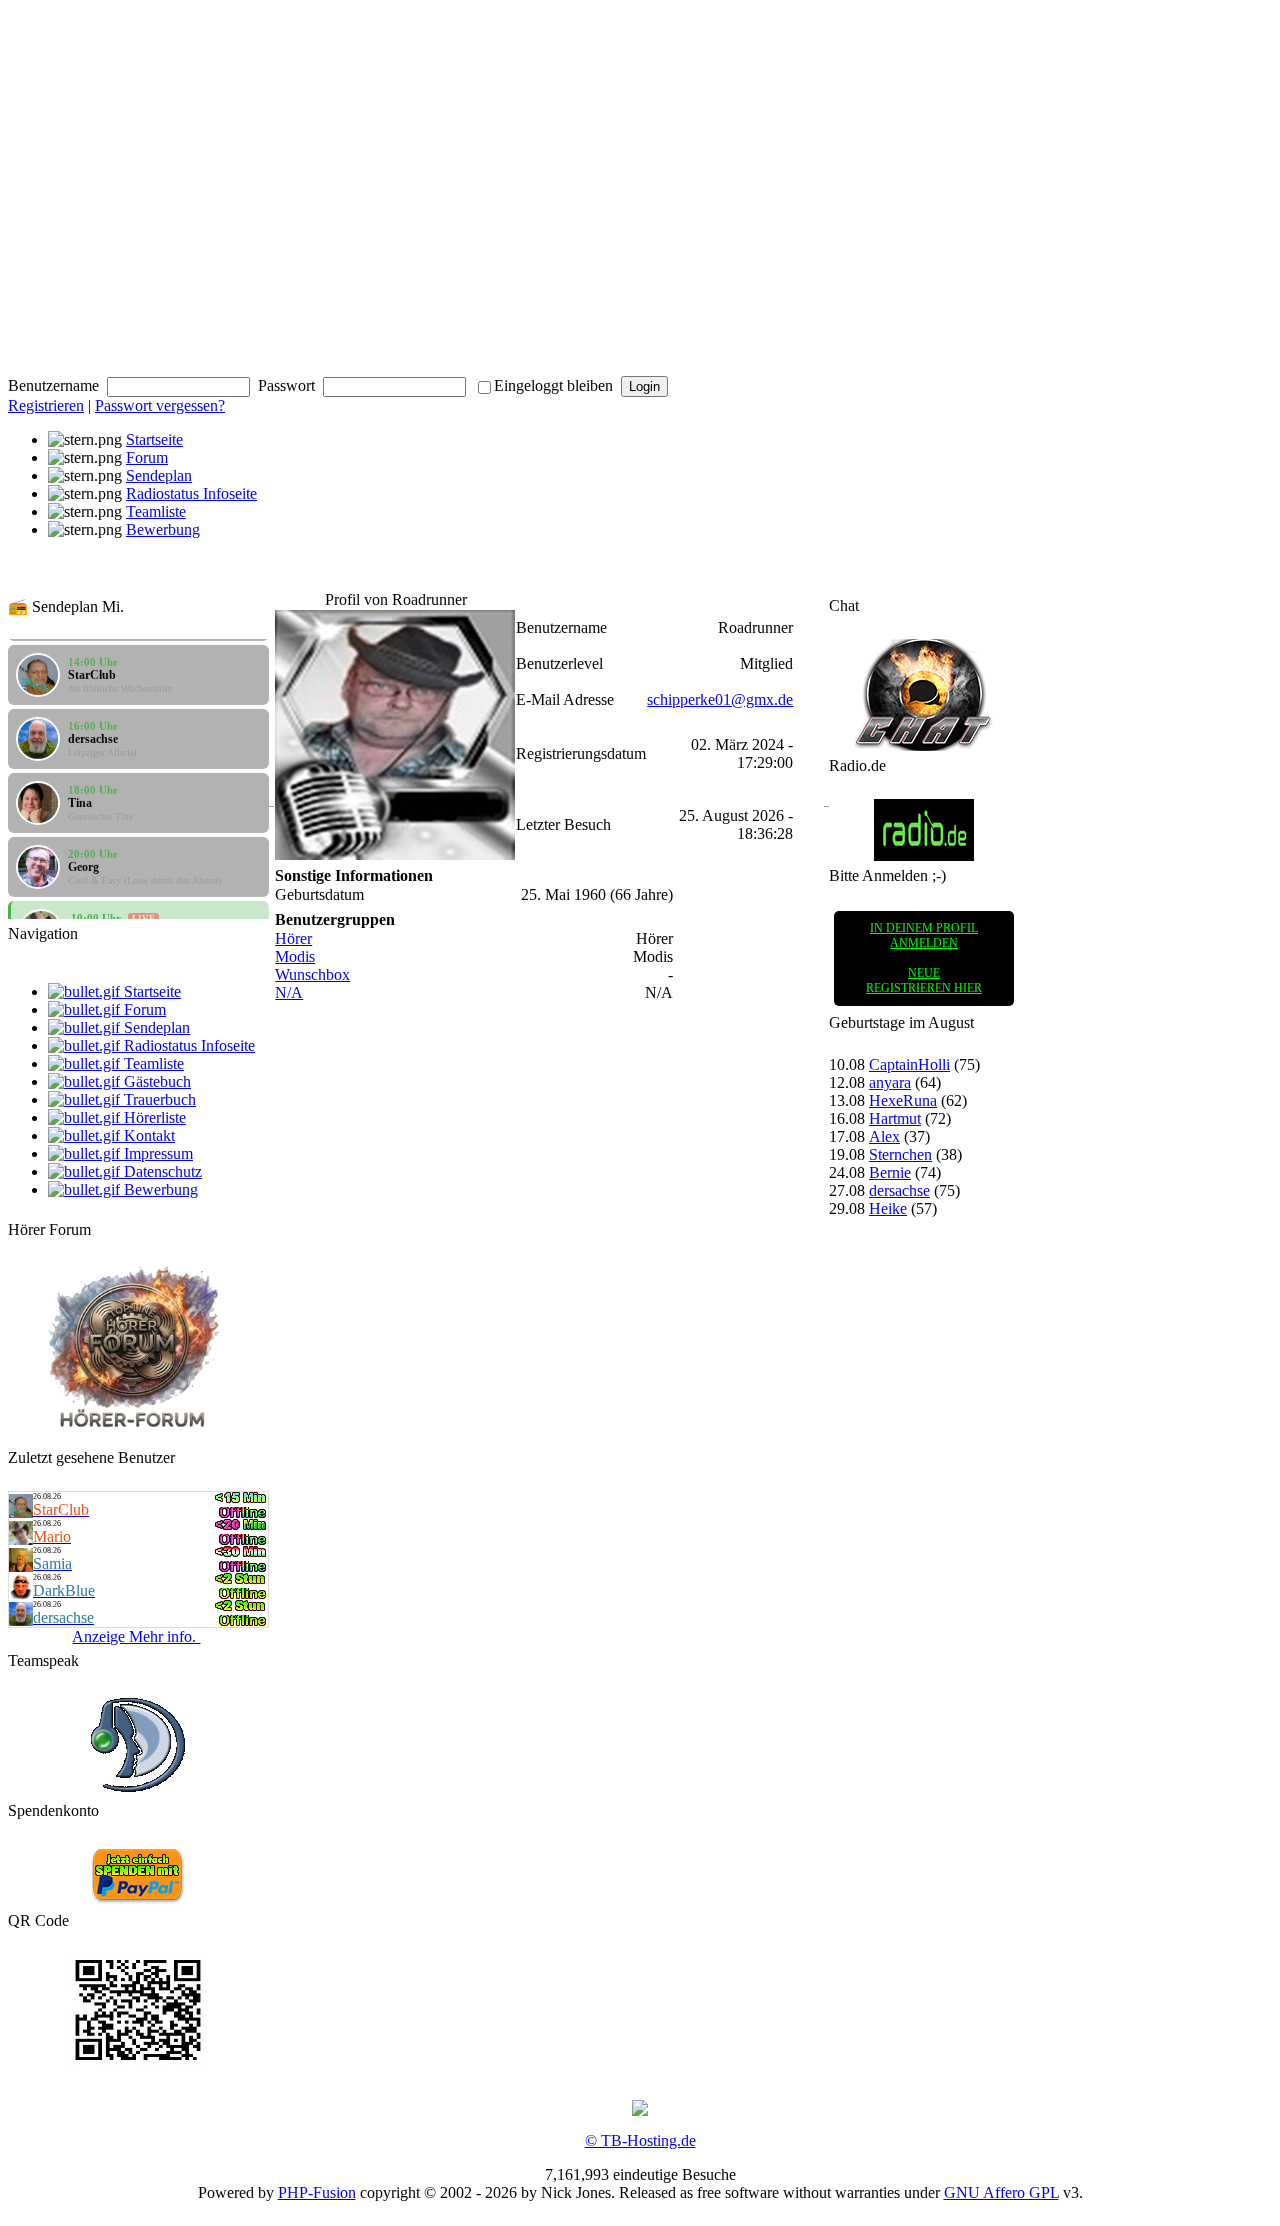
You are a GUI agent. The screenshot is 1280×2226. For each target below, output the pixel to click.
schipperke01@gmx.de (720, 699)
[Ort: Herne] (21, 1566)
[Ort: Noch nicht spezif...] (21, 1593)
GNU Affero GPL (1001, 2192)
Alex (884, 1136)
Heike (888, 1208)
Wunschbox (312, 974)
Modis (295, 956)
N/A (289, 992)
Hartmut (895, 1118)
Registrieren (46, 405)
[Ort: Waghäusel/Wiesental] (21, 1539)
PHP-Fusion (317, 2192)
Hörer (293, 938)
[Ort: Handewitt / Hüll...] (21, 1512)
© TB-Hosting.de (640, 2140)
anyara (890, 1082)
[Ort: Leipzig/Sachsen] (21, 1620)
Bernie (890, 1172)
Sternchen (900, 1154)
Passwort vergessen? (160, 405)
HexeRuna (903, 1100)
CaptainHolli (909, 1064)
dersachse (899, 1190)
